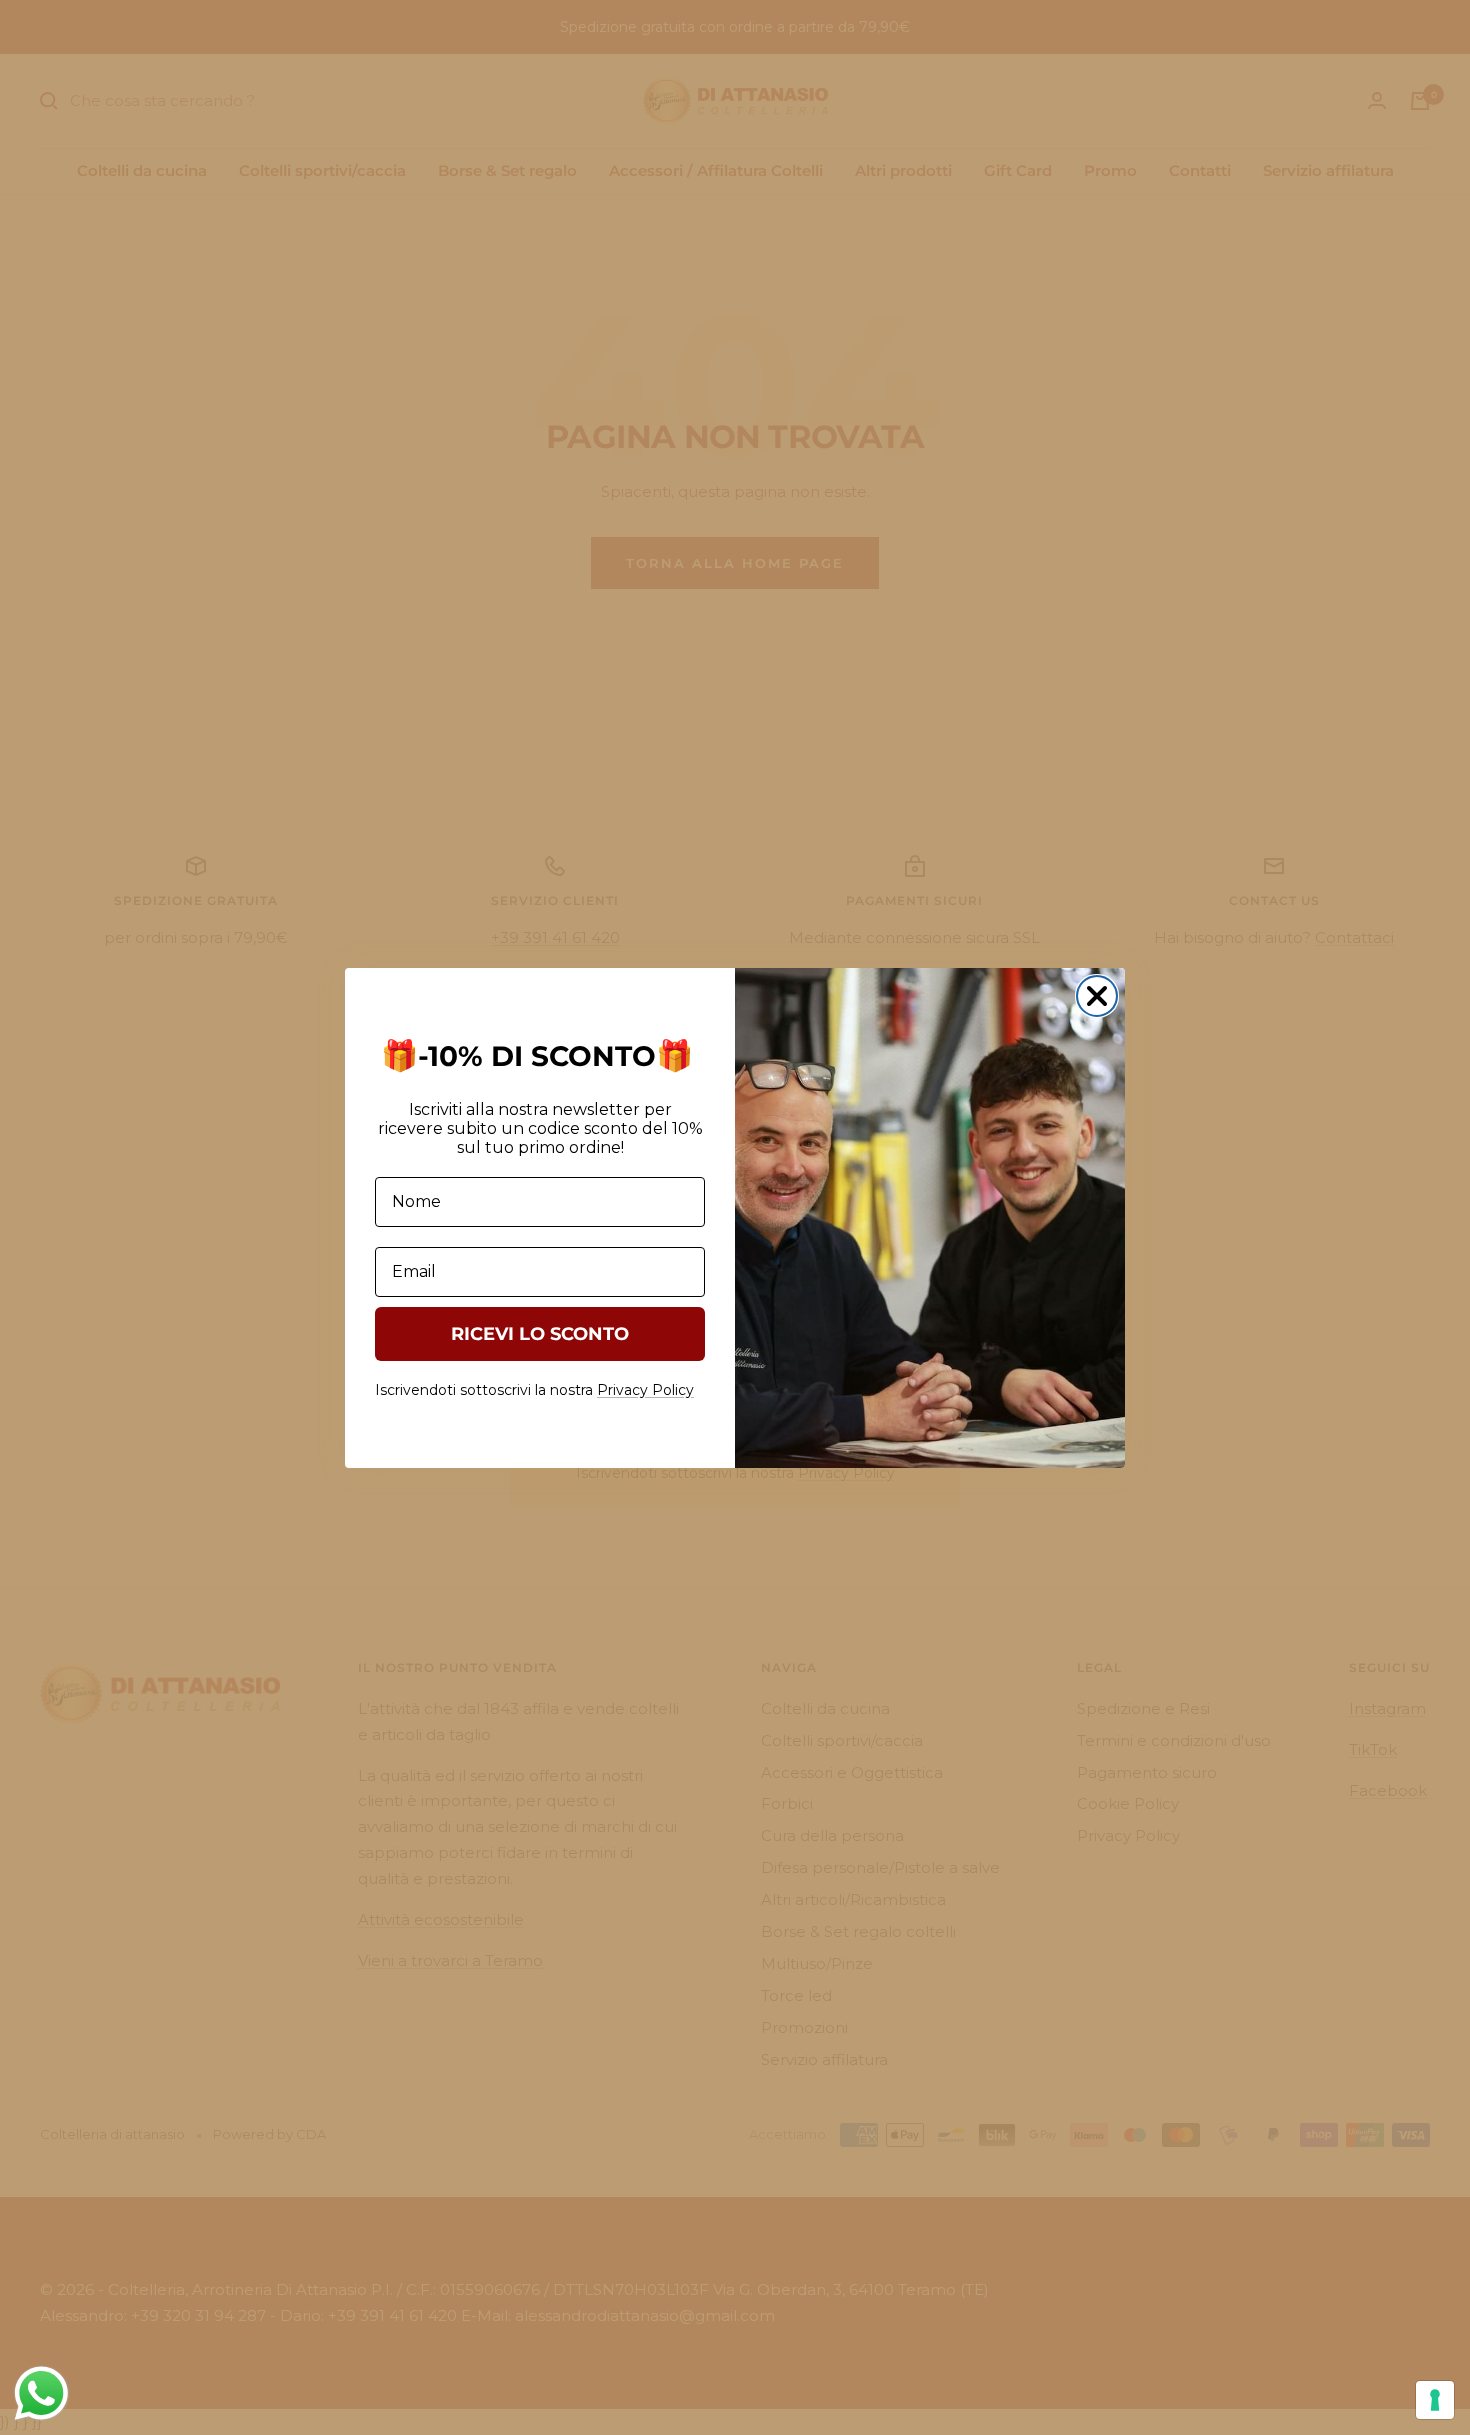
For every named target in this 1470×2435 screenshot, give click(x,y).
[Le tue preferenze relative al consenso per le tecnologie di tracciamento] (1435, 2400)
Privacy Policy (645, 1390)
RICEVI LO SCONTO (540, 1334)
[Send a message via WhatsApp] (41, 2393)
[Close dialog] (1097, 996)
